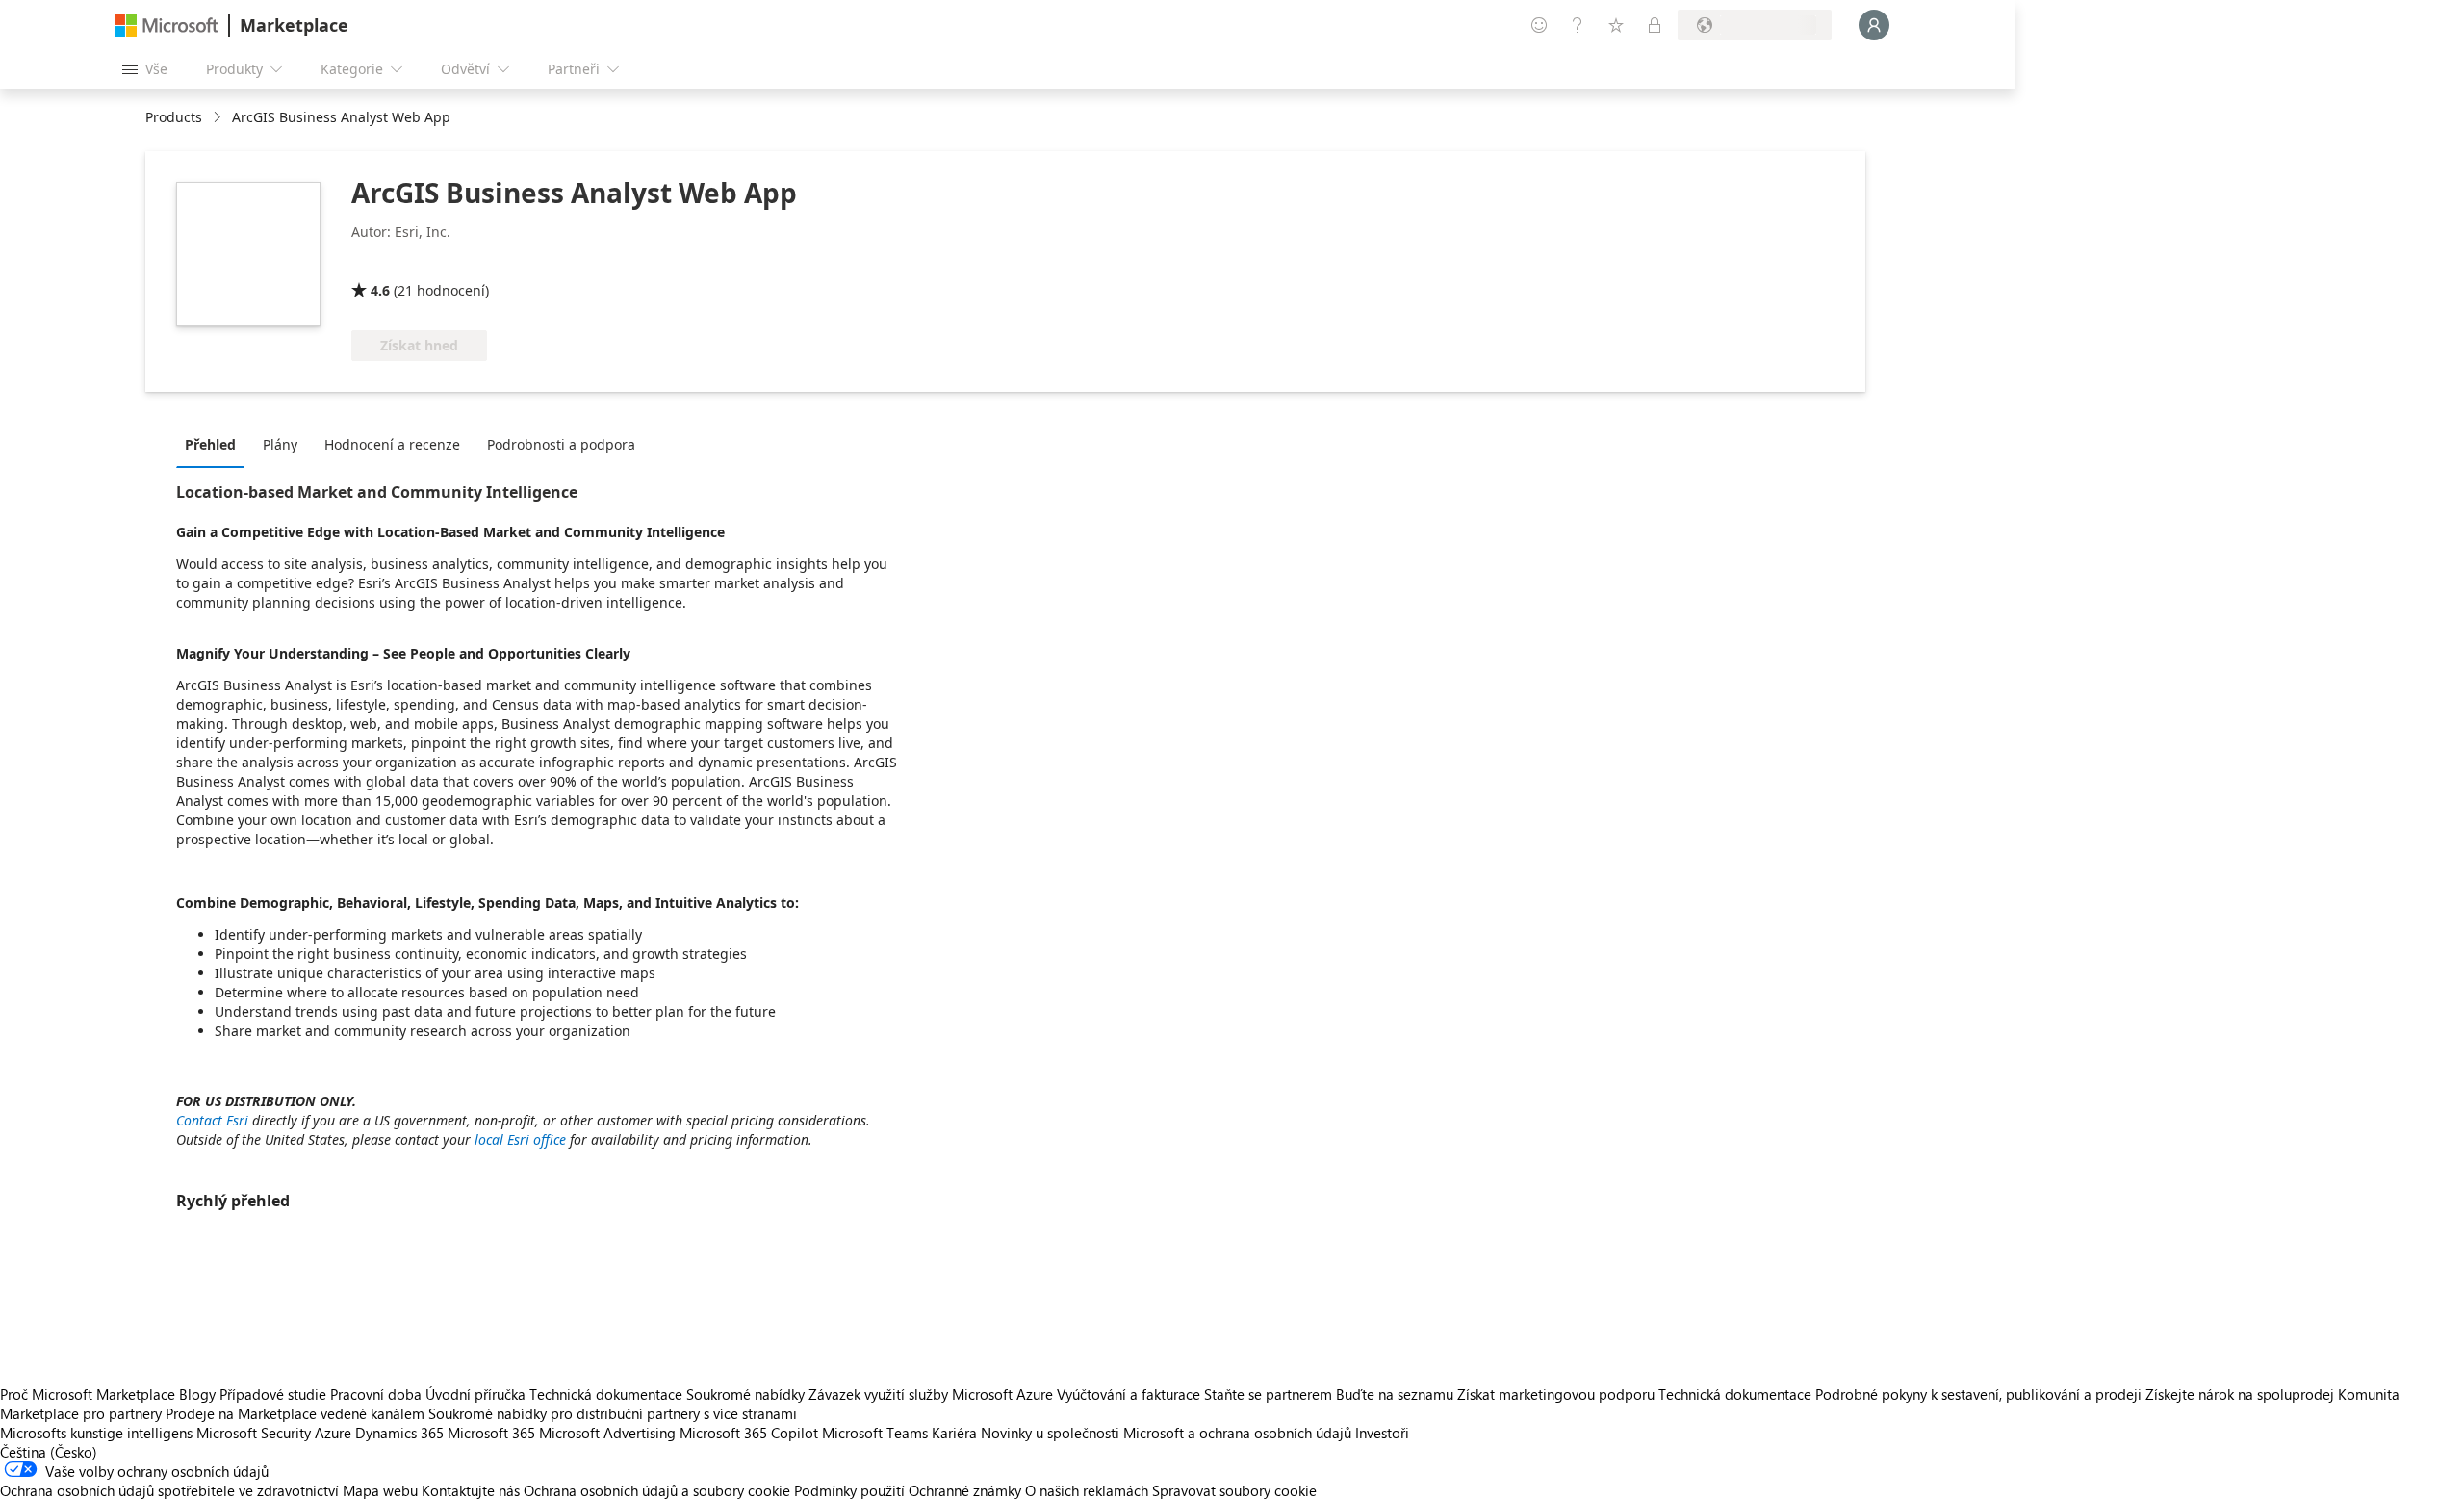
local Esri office (520, 1139)
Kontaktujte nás (471, 1490)
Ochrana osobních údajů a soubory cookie (657, 1490)
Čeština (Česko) (49, 1452)
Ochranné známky (965, 1490)
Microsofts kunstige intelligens (96, 1433)
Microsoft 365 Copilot (749, 1433)
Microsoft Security (254, 1433)
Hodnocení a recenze (392, 444)
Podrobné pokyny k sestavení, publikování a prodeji (1978, 1394)
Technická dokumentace (606, 1394)
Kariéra (954, 1433)
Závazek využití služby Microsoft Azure (933, 1394)
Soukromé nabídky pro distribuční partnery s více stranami (613, 1413)
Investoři (1382, 1433)
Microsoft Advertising (607, 1433)
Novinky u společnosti (1050, 1433)
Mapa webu (380, 1490)
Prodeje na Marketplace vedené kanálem (295, 1413)
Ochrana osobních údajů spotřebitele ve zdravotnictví (169, 1490)
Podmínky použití (849, 1490)
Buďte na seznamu (1395, 1394)
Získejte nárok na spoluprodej (2240, 1394)
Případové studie (273, 1394)
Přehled (210, 444)
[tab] (215, 444)
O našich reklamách (1087, 1490)
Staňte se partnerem (1268, 1394)
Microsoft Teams (875, 1433)
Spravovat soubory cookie (1234, 1490)
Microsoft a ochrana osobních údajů (1237, 1433)
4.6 (380, 290)
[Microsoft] (167, 26)
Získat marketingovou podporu (1556, 1394)
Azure (333, 1433)
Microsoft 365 (491, 1433)
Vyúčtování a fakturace (1129, 1394)
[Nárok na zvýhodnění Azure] (429, 263)
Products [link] (174, 117)
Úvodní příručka (475, 1394)
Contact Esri (212, 1120)
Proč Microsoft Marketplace (88, 1394)
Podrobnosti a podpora (561, 444)
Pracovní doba (376, 1394)
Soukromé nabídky (745, 1394)
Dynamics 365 (399, 1433)
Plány (280, 444)
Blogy (197, 1394)
